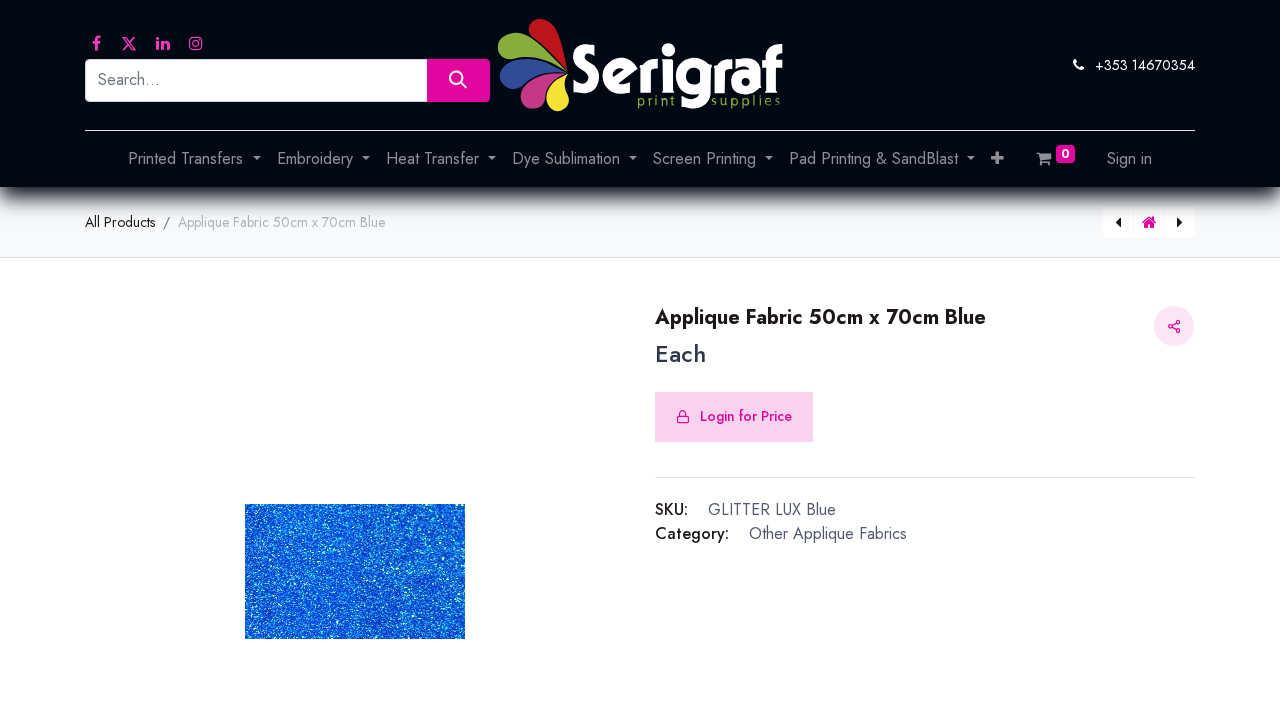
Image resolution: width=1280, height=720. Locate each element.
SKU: (671, 509)
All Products (120, 222)
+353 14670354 (1145, 65)
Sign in (1129, 158)
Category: (692, 533)
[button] (997, 159)
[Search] (458, 80)
